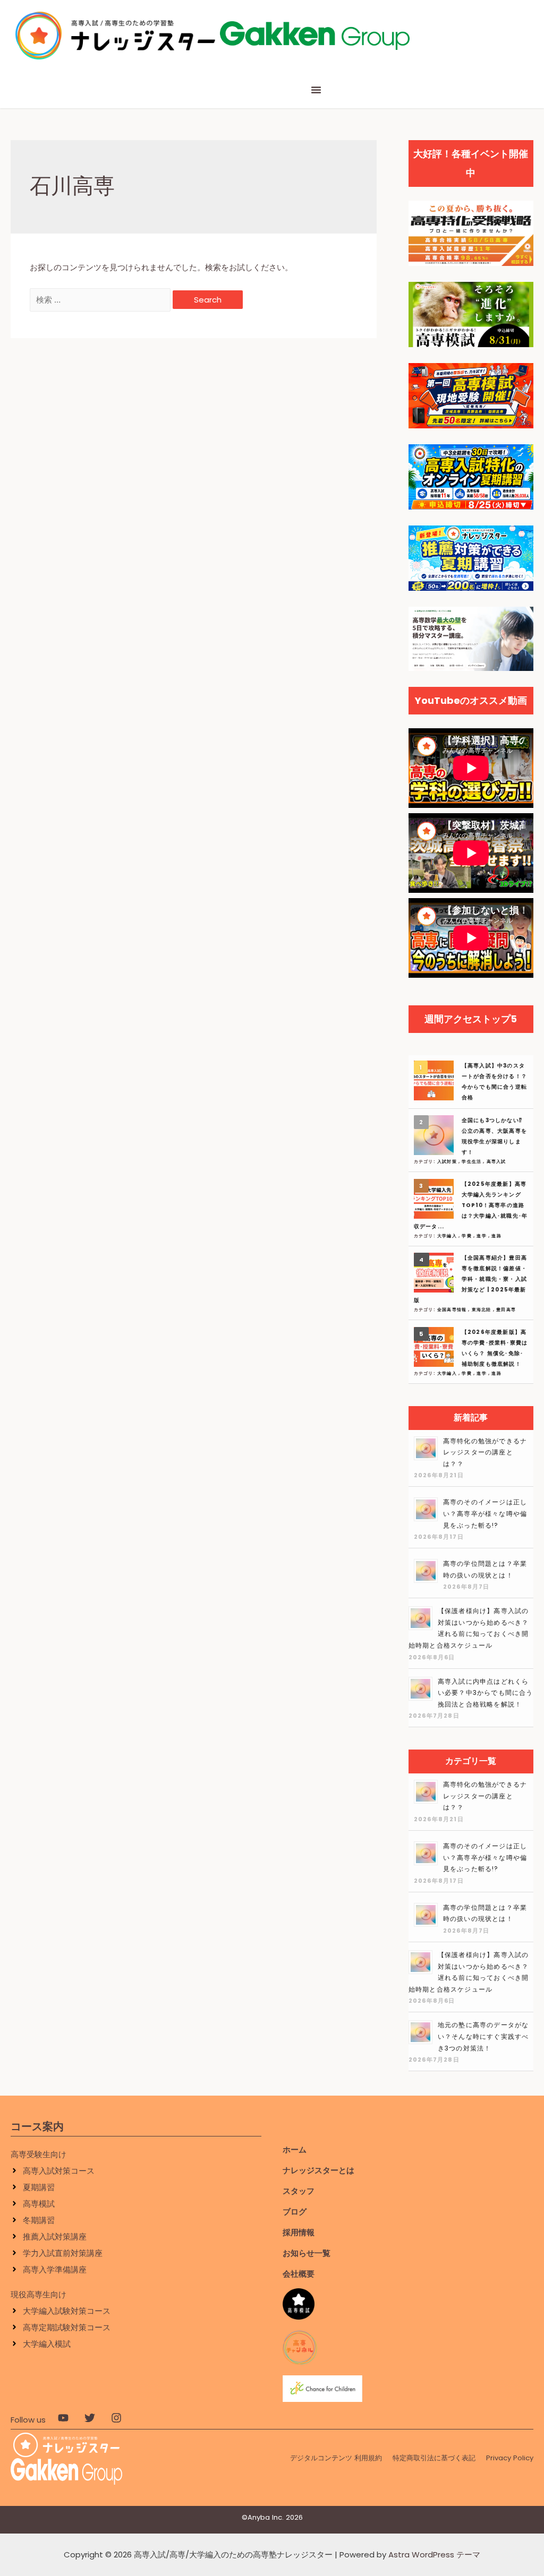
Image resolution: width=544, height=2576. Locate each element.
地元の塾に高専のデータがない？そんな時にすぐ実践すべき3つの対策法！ (483, 2036)
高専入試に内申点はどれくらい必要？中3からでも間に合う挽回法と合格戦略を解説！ (486, 1693)
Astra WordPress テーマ (434, 2555)
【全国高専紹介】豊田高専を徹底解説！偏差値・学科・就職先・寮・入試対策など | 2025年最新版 (470, 1279)
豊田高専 (506, 1310)
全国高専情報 (453, 1310)
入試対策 (448, 1162)
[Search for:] (101, 300)
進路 (496, 1236)
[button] (316, 90)
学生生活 (472, 1162)
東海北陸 (482, 1310)
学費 (467, 1236)
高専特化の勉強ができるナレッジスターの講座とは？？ (485, 1452)
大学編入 (448, 1236)
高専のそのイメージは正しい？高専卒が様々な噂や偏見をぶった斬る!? (485, 1513)
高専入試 (496, 1162)
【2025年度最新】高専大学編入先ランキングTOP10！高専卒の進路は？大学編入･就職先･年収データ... (471, 1205)
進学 (482, 1236)
